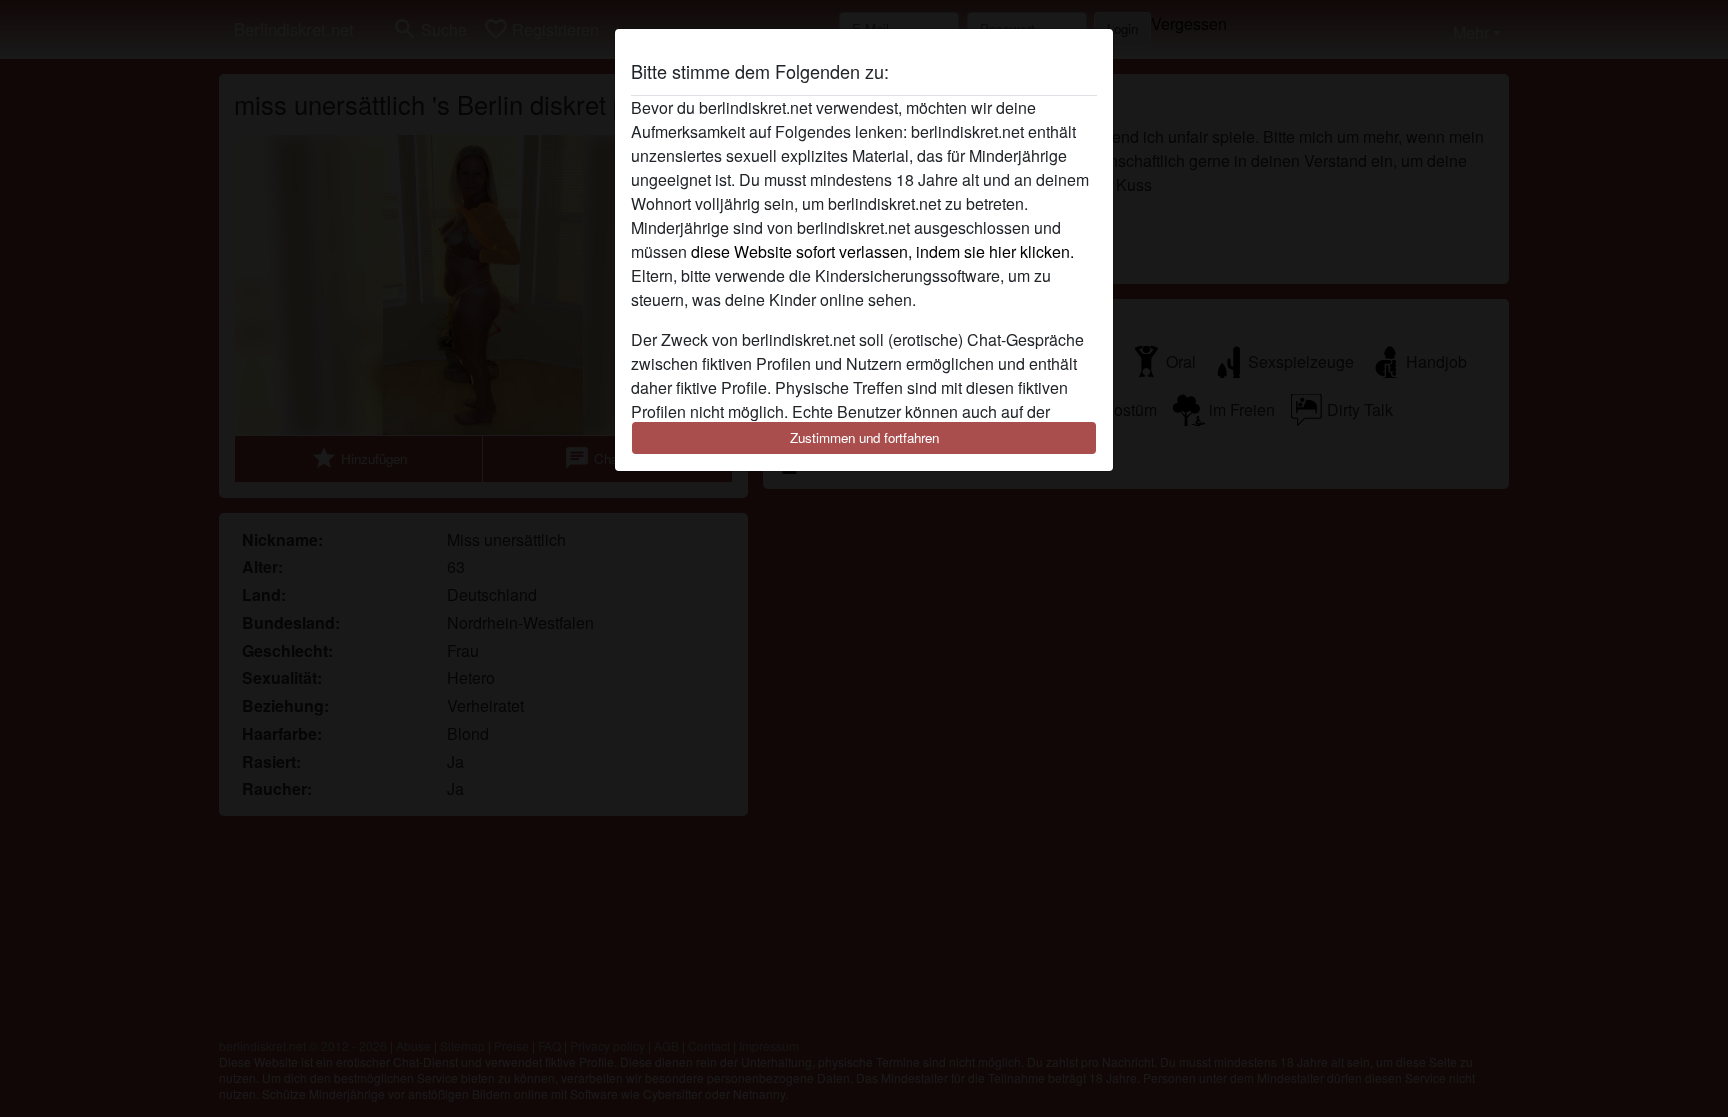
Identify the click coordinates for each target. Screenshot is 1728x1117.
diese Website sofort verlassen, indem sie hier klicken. (882, 251)
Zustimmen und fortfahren (864, 437)
